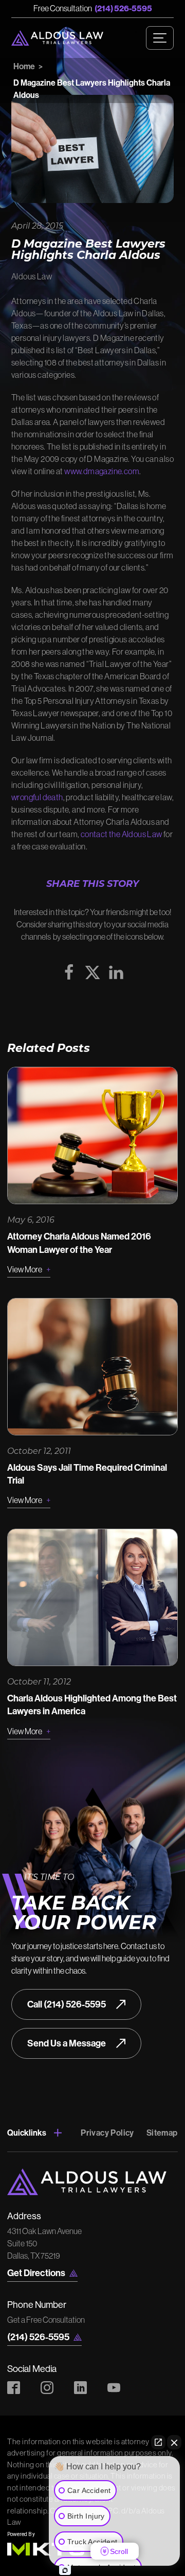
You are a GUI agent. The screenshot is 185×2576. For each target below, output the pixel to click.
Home (24, 66)
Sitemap (162, 2133)
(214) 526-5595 (123, 8)
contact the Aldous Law (122, 834)
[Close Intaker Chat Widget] (174, 2442)
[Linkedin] (116, 972)
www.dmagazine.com (102, 471)
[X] (92, 972)
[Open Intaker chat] (65, 2570)
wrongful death (37, 797)
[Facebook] (69, 972)
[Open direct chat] (158, 2442)
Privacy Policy (107, 2133)
